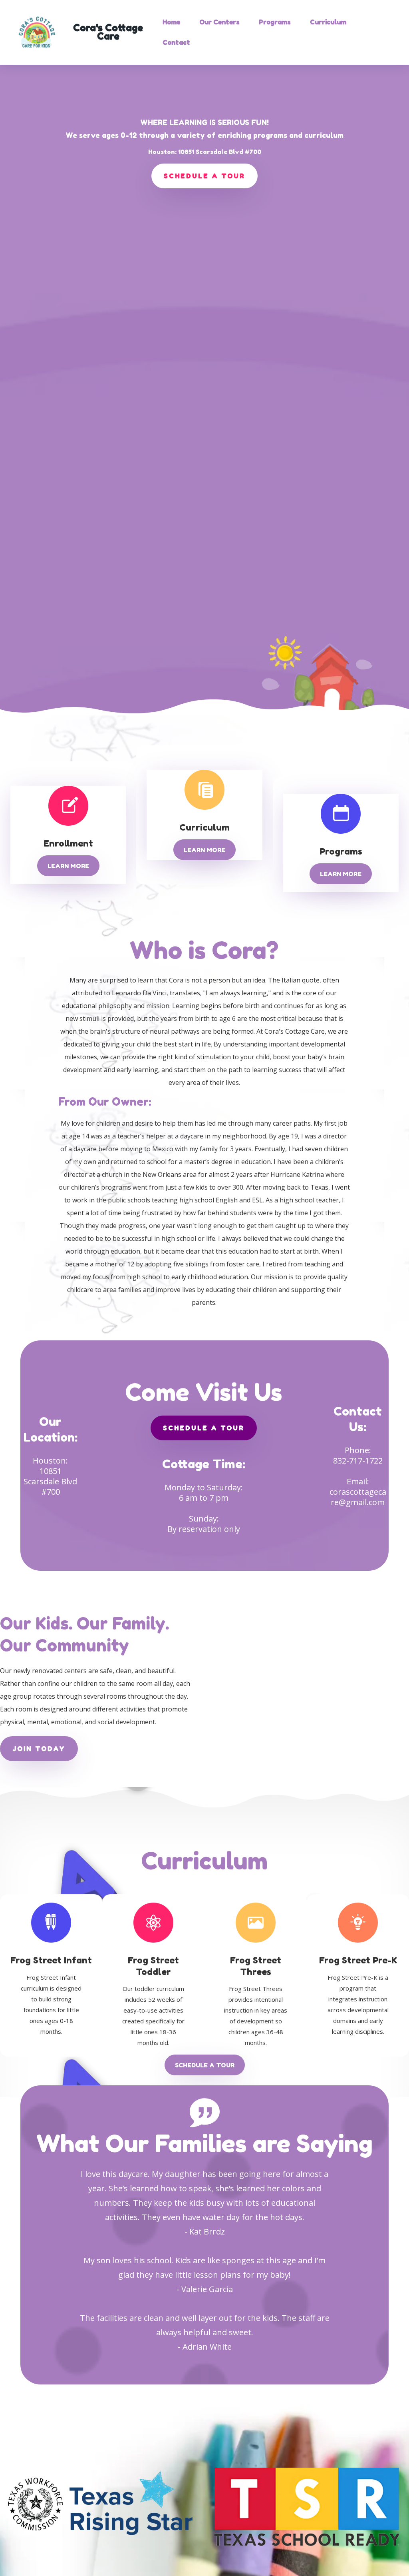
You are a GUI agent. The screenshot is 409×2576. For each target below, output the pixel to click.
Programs (275, 22)
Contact (176, 42)
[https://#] (50, 1922)
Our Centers (219, 22)
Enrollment (68, 843)
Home (171, 22)
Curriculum (328, 22)
